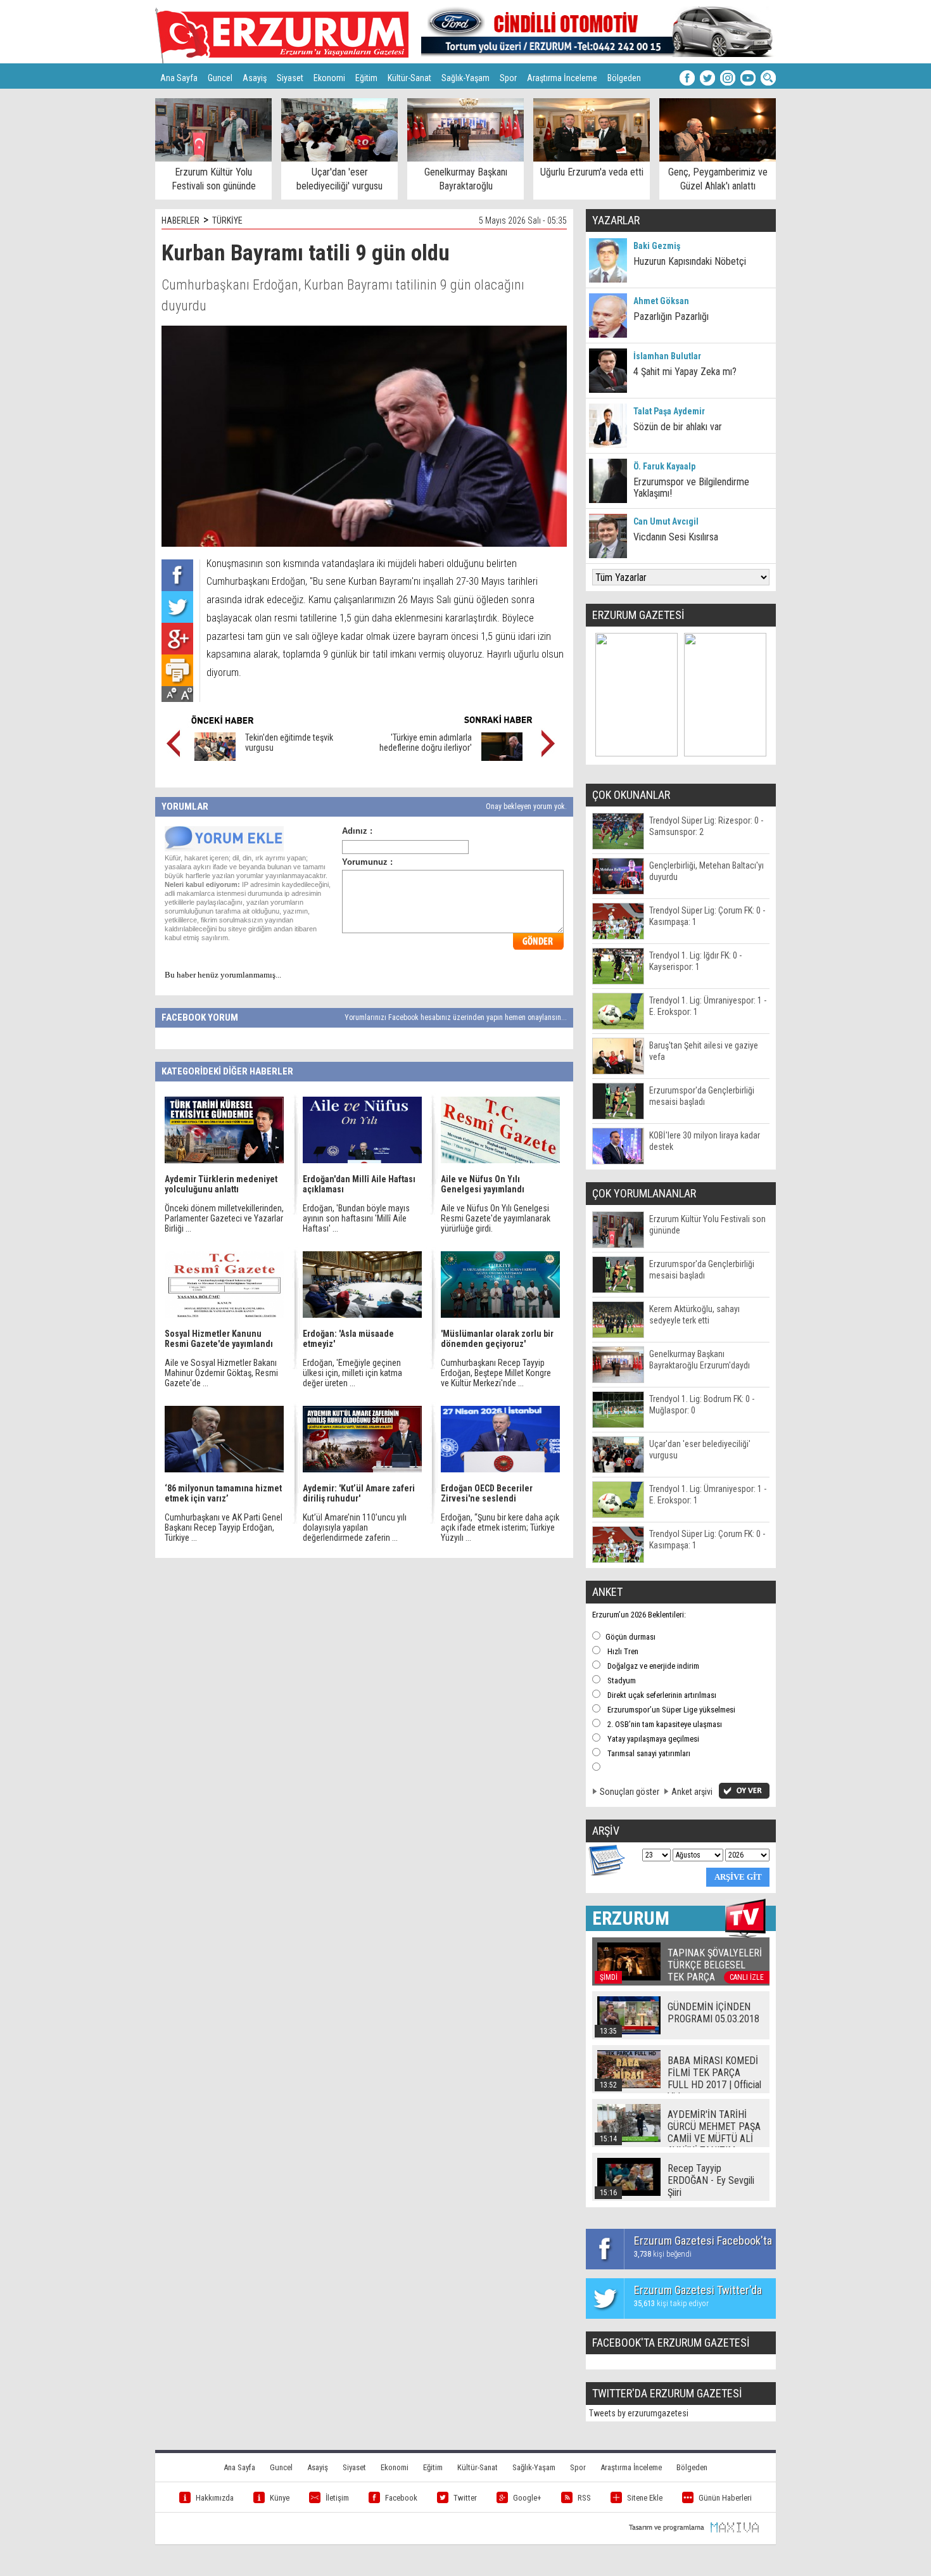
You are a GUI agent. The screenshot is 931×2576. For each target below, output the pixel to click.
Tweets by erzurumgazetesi (639, 2413)
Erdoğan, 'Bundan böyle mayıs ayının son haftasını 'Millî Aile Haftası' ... (356, 1218)
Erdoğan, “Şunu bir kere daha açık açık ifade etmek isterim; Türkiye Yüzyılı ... (500, 1527)
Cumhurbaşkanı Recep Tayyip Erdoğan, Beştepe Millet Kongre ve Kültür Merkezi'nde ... (496, 1373)
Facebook (401, 2498)
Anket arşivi (692, 1792)
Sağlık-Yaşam (465, 78)
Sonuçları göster (630, 1792)
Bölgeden (624, 78)
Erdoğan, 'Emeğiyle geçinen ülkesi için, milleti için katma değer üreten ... (352, 1373)
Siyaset (290, 78)
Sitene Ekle (645, 2498)
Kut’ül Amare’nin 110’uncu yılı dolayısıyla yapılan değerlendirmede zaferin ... (355, 1527)
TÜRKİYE (227, 220)
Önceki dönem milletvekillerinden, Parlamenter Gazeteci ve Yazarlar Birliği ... (224, 1218)
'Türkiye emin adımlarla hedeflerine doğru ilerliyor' (426, 743)
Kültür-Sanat (409, 78)
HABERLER (180, 220)
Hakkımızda (215, 2498)
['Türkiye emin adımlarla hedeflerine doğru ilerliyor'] (502, 758)
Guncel (220, 78)
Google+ (527, 2498)
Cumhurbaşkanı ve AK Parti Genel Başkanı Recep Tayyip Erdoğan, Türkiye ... (224, 1527)
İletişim (337, 2498)
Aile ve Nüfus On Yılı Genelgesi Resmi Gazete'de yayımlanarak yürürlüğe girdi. (496, 1218)
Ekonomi (329, 78)
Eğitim (366, 78)
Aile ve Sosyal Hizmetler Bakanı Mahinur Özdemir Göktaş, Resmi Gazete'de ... (221, 1373)
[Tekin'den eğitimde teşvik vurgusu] (215, 758)
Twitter (465, 2498)
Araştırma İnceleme (562, 78)
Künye (280, 2498)
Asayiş (255, 78)
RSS (584, 2498)
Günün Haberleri (725, 2498)
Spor (508, 78)
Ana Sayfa (179, 78)
